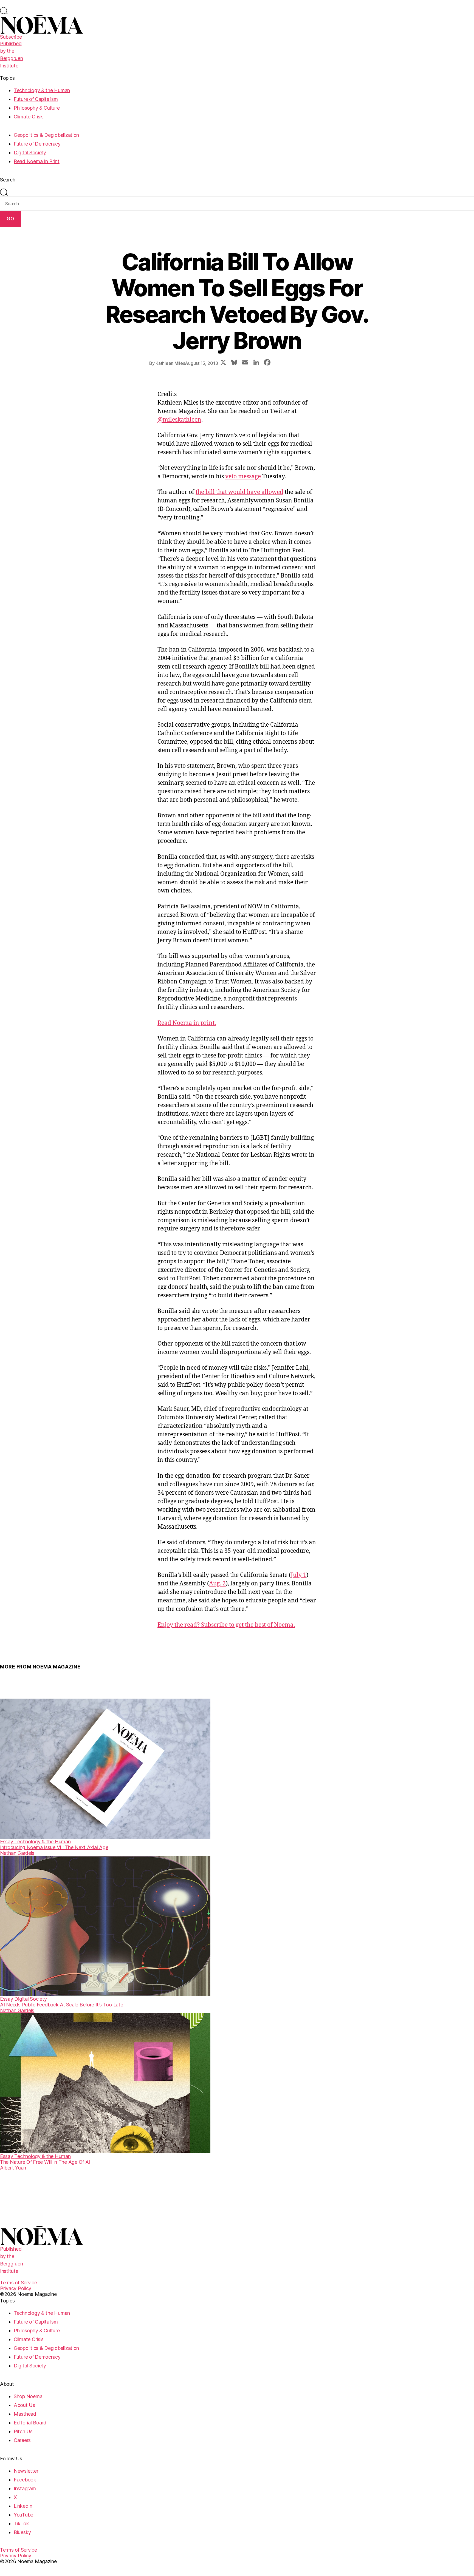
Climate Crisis (29, 117)
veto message (243, 477)
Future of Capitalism (36, 99)
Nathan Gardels (17, 1853)
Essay (7, 1842)
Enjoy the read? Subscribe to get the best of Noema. (226, 1625)
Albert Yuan (13, 2168)
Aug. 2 (217, 1584)
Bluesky (22, 2532)
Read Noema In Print (37, 161)
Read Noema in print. (187, 1023)
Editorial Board (30, 2423)
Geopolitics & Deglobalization (46, 135)
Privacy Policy (16, 2288)
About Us (24, 2405)
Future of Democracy (37, 144)
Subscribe (11, 37)
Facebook (25, 2480)
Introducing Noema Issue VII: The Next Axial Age (54, 1847)
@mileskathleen (179, 420)
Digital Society (30, 153)
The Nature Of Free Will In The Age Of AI (45, 2162)
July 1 (299, 1575)
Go (10, 219)
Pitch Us (23, 2431)
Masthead (25, 2414)
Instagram (25, 2488)
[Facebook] (267, 363)
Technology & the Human (42, 90)
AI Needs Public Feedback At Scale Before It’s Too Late (61, 2005)
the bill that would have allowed (239, 492)
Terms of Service (19, 2283)
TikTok (21, 2524)
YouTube (23, 2515)
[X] (223, 363)
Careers (22, 2440)
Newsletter (26, 2471)
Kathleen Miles (170, 363)
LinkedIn (23, 2506)
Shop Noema (28, 2396)
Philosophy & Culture (37, 108)
